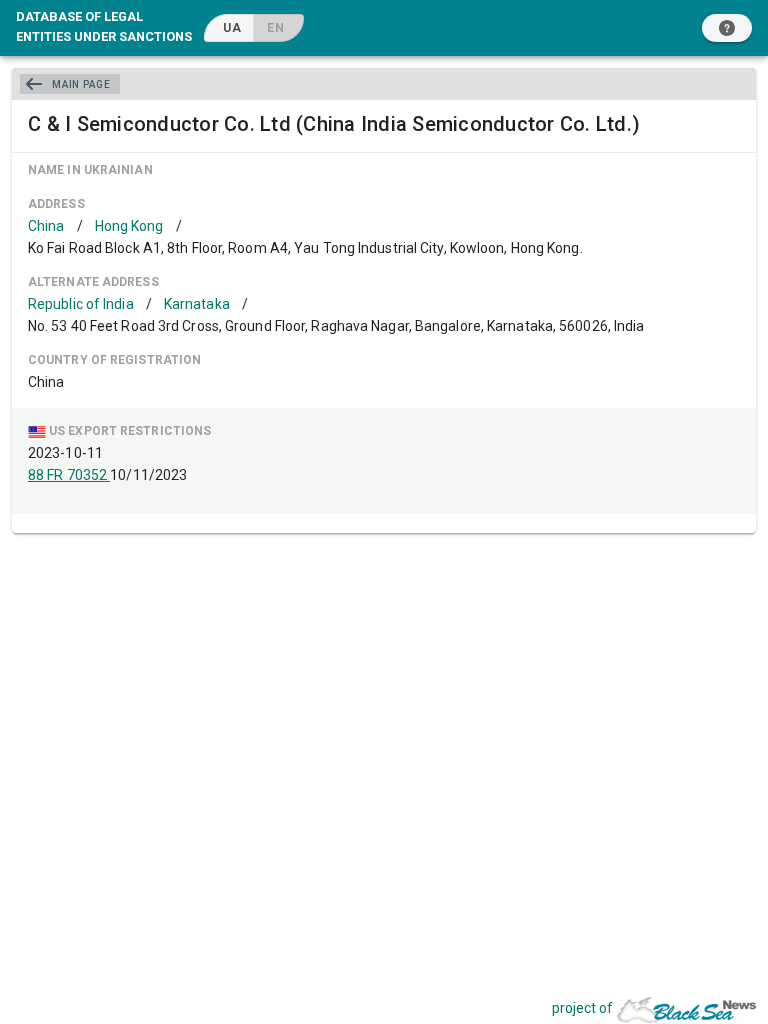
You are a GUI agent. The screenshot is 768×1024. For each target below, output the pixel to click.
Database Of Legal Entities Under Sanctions (104, 26)
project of (582, 1008)
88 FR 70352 (69, 475)
